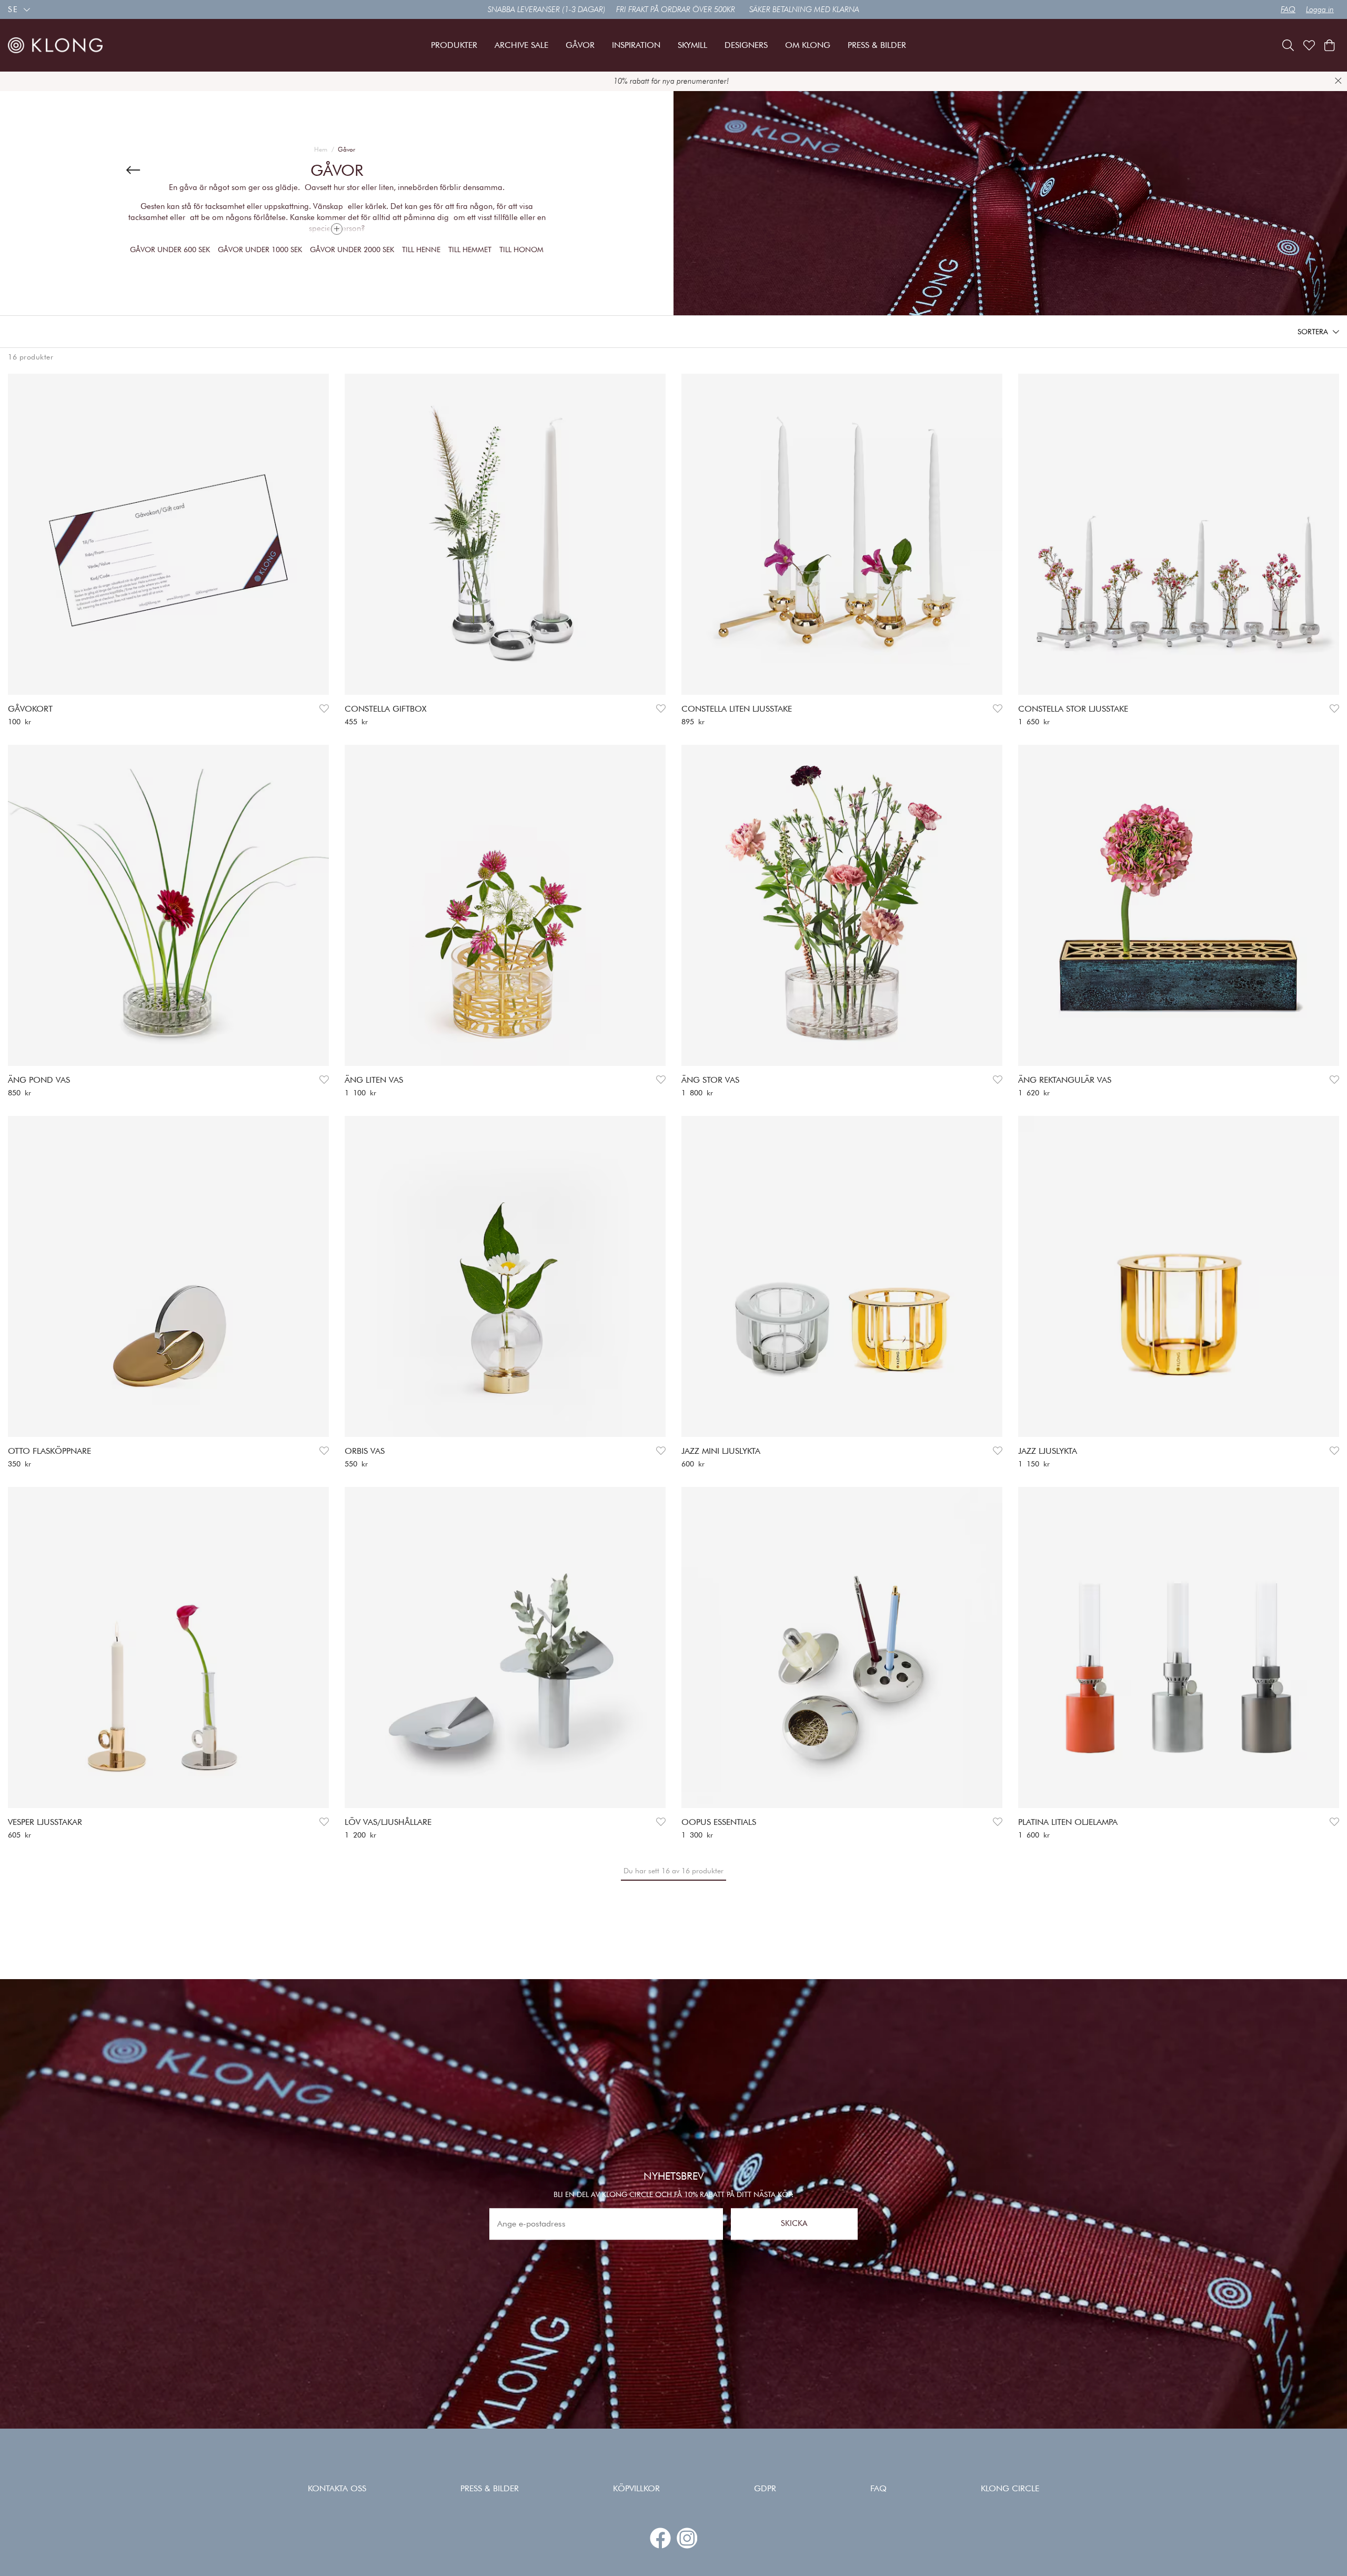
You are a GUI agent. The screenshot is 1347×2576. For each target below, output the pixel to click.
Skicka (794, 2224)
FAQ (1288, 9)
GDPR (765, 2488)
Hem (321, 149)
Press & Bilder (490, 2488)
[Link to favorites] (1309, 45)
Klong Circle (1010, 2488)
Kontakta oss (337, 2488)
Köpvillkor (636, 2488)
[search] (1288, 45)
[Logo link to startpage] (55, 45)
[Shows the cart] (1329, 45)
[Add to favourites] (324, 709)
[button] (1318, 332)
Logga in (1320, 9)
